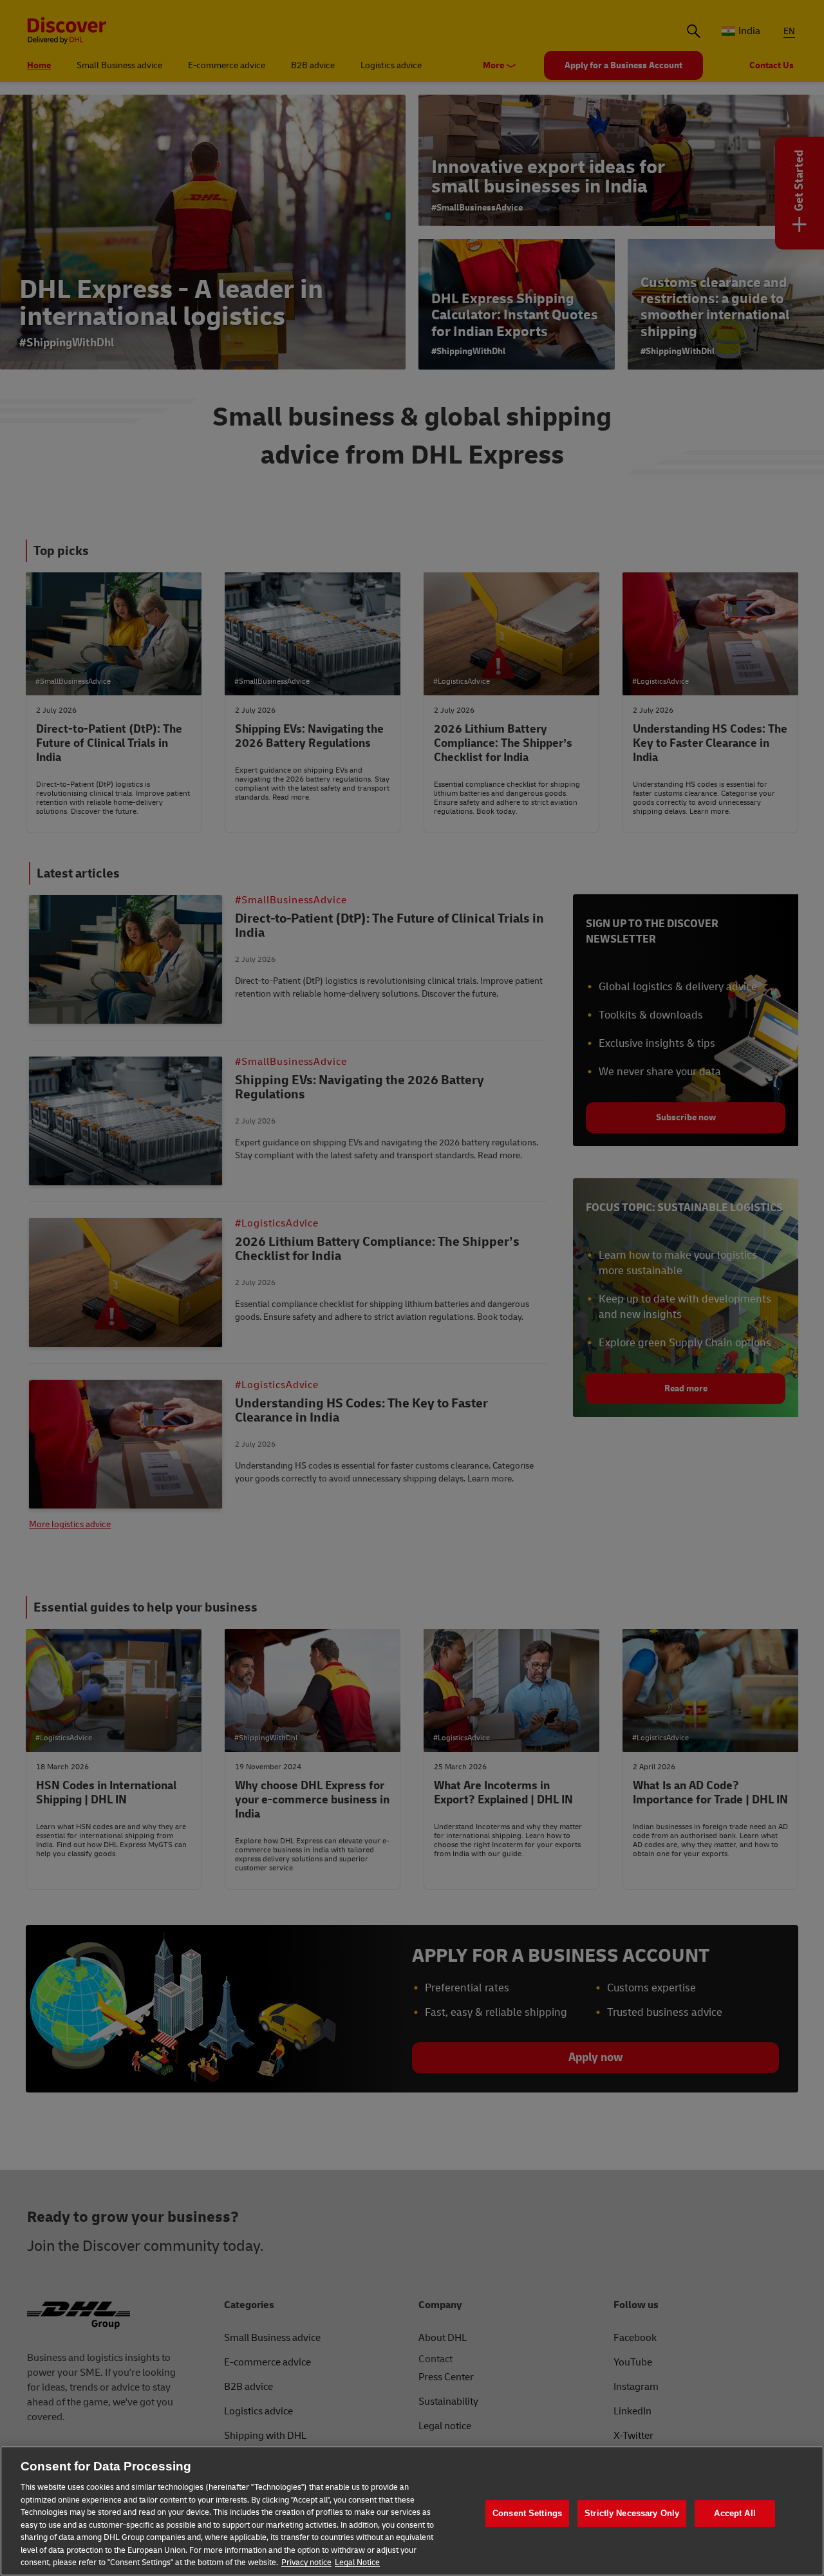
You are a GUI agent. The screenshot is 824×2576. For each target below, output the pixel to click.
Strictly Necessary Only (632, 2513)
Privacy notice (306, 2562)
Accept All (735, 2513)
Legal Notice (357, 2562)
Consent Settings (527, 2513)
